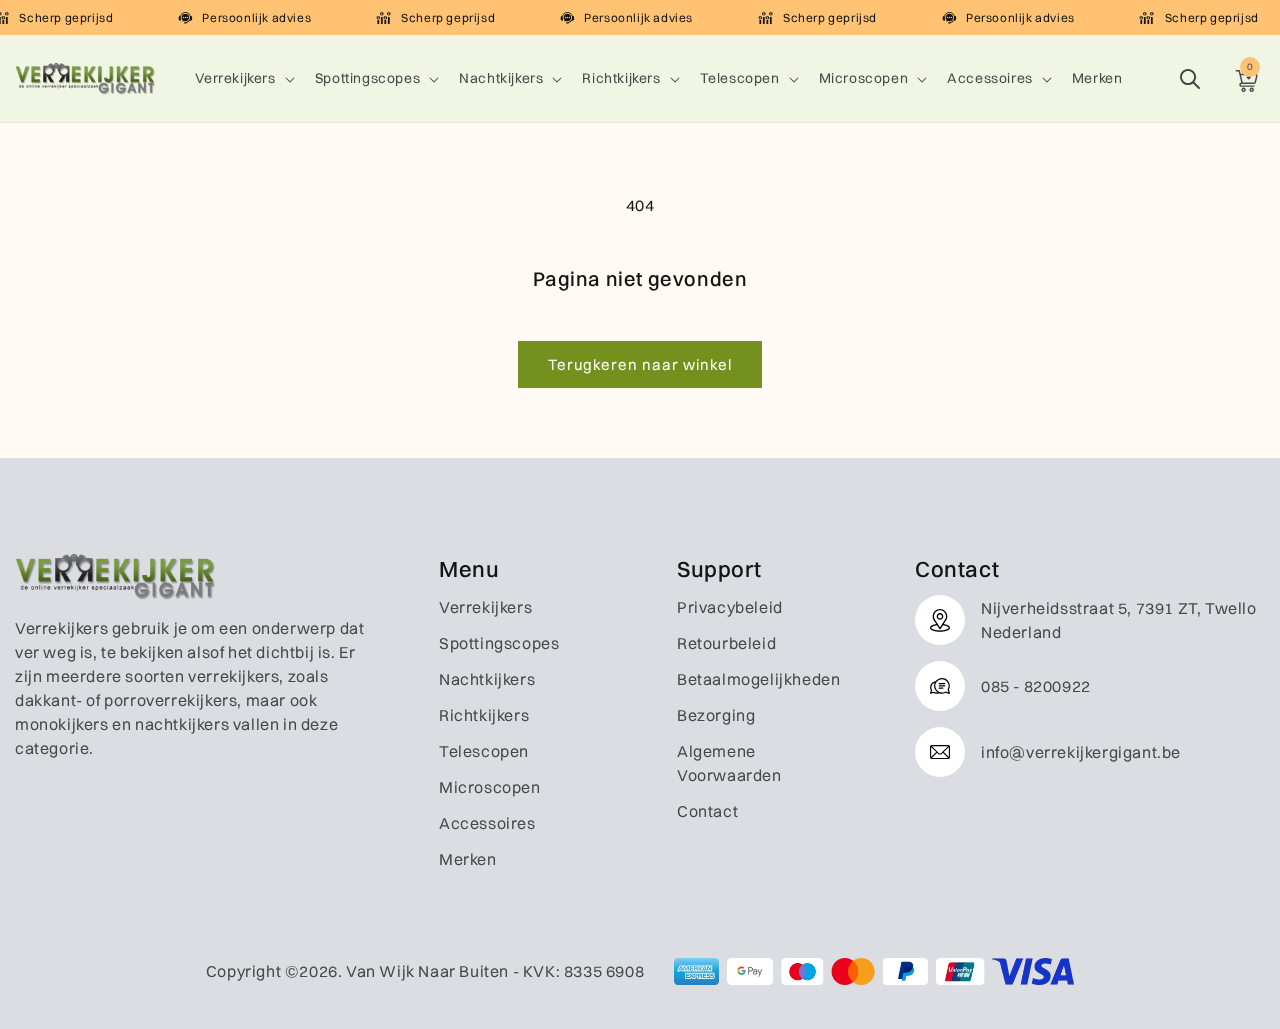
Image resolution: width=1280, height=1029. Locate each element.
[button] (243, 78)
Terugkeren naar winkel (640, 364)
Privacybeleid (730, 607)
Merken (468, 859)
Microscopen (864, 78)
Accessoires (990, 78)
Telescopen (740, 78)
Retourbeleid (726, 643)
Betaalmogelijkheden (758, 679)
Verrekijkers (235, 78)
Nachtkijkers (501, 78)
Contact (707, 811)
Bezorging (716, 715)
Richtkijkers (621, 78)
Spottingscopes (367, 78)
